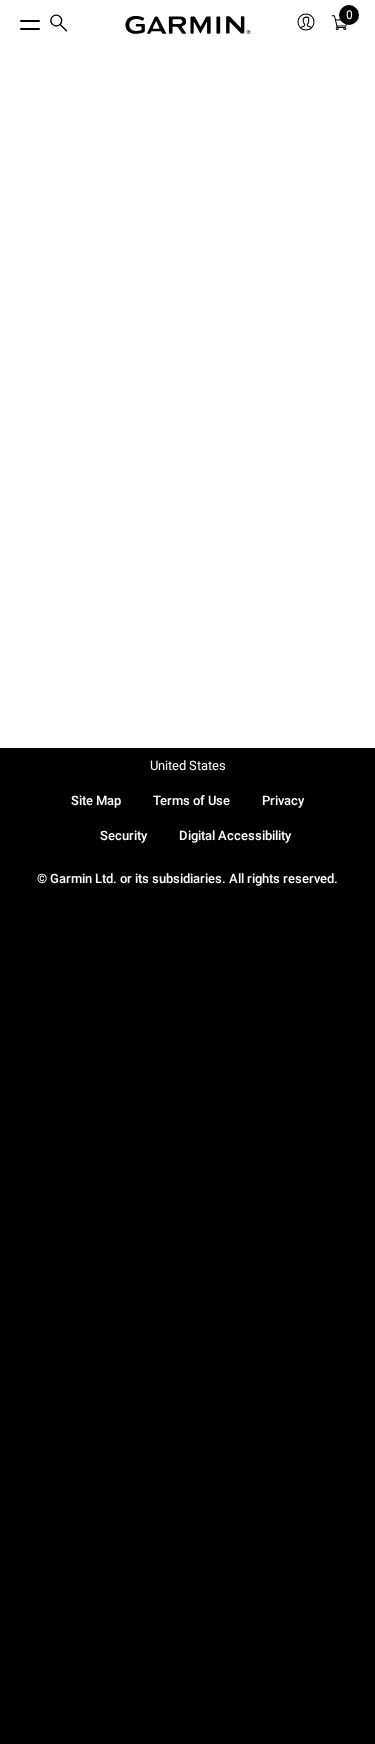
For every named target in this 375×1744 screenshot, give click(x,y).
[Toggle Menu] (12, 20)
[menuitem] (59, 25)
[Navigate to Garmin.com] (188, 25)
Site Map (96, 800)
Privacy (283, 800)
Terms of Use (191, 800)
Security (123, 835)
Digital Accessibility (235, 835)
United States (188, 765)
